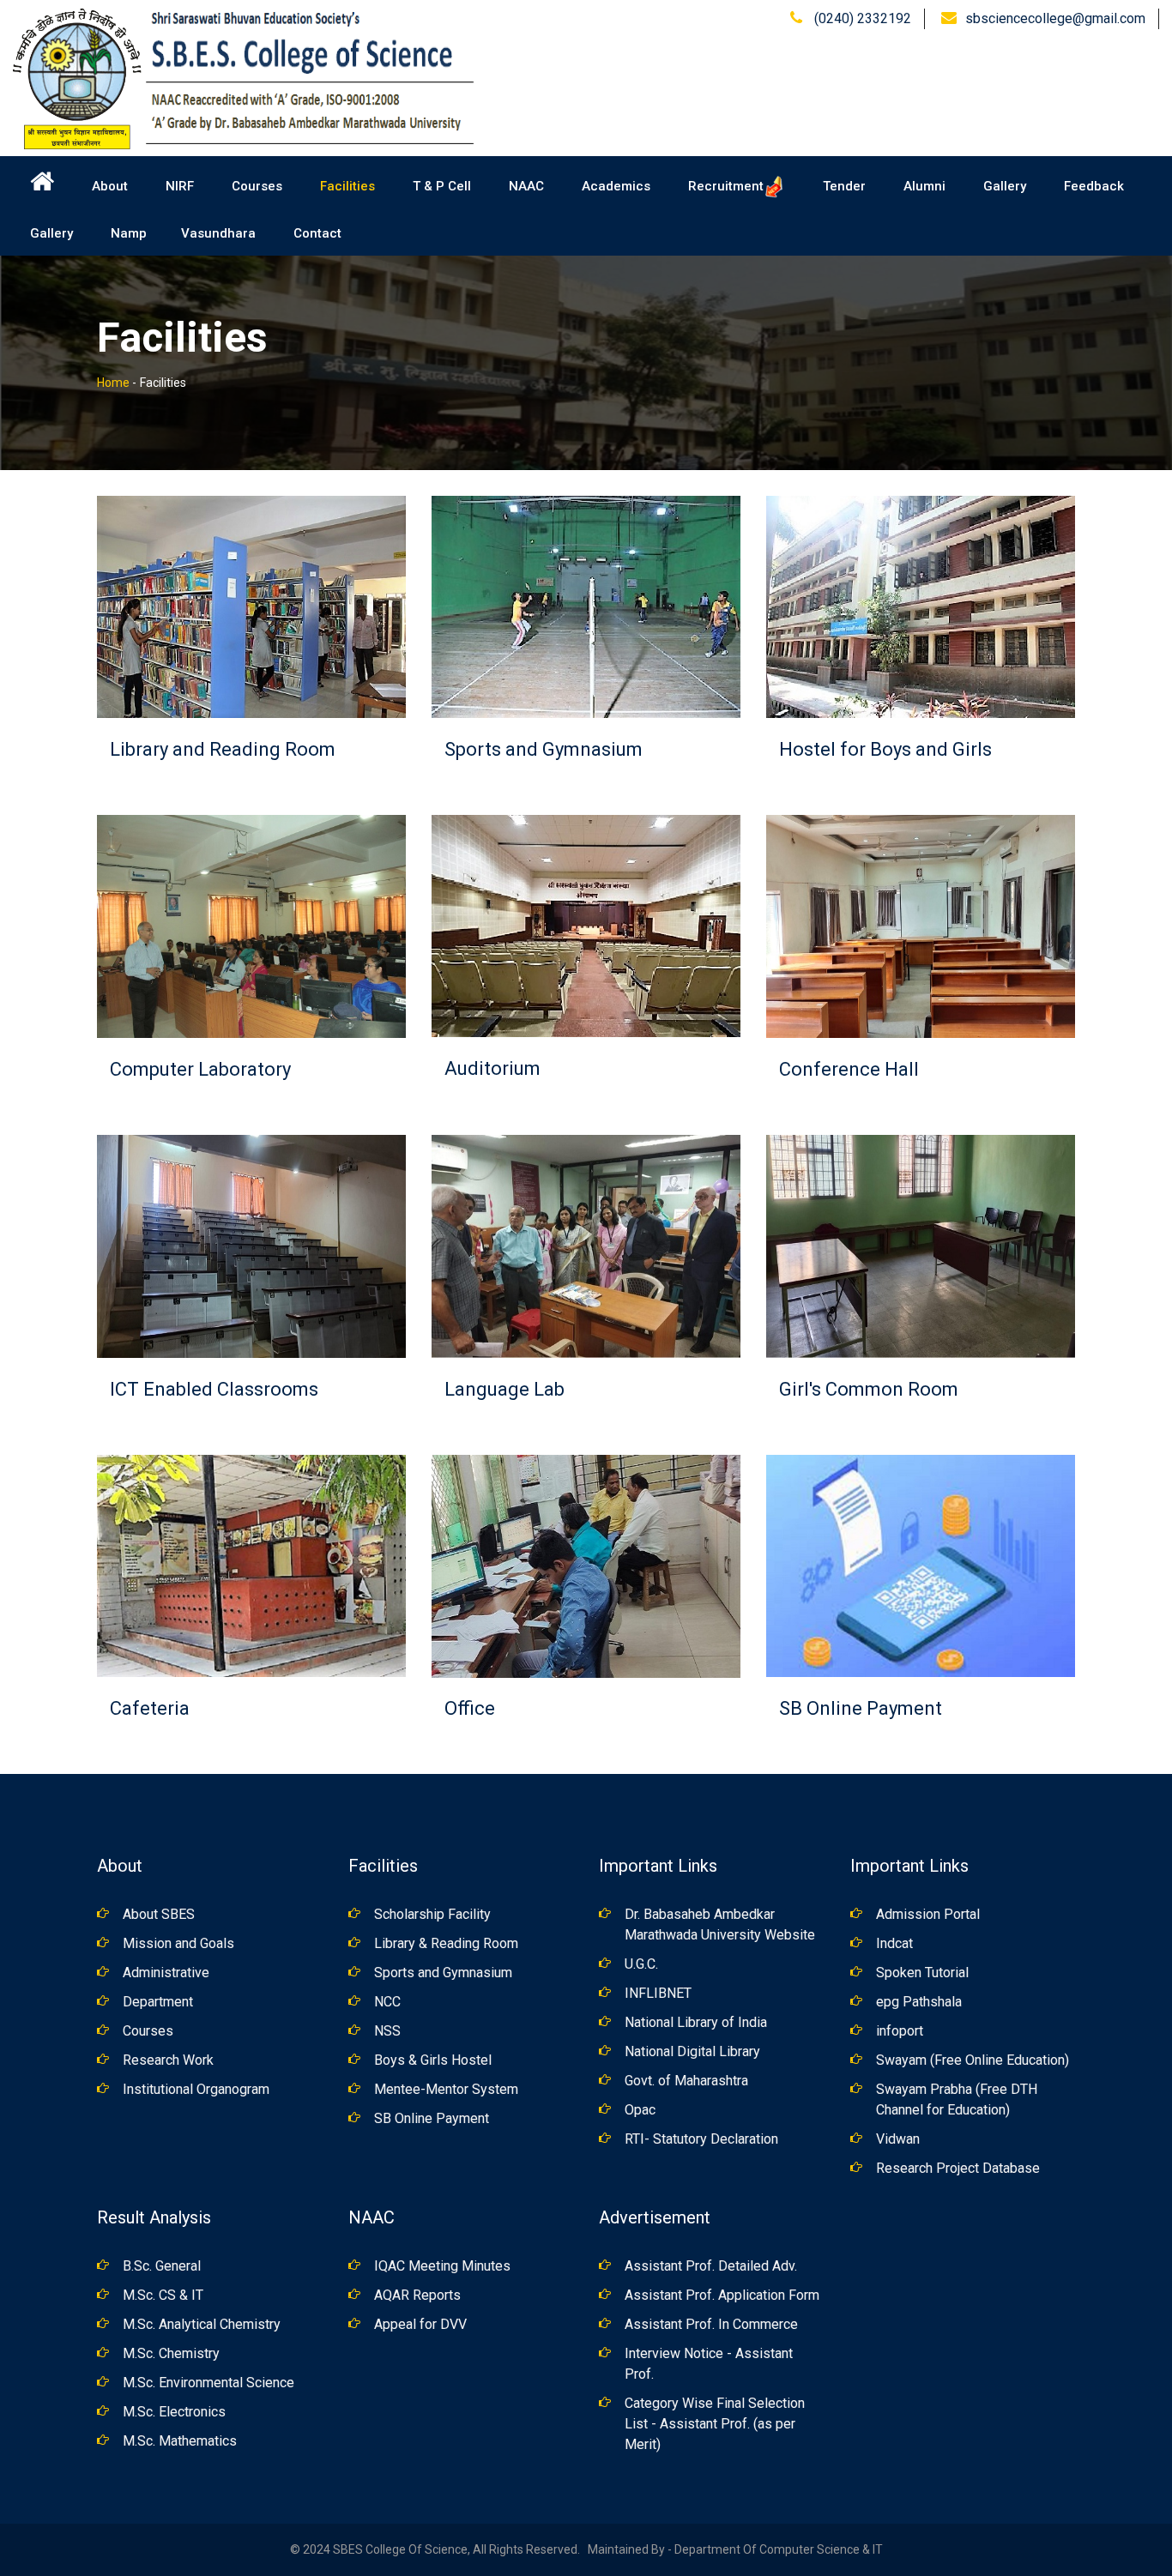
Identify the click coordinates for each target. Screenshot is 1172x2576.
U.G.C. (641, 1964)
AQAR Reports (417, 2295)
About (110, 186)
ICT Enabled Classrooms (214, 1389)
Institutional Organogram (196, 2089)
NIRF (180, 186)
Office (470, 1708)
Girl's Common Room (869, 1389)
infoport (900, 2031)
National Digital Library (692, 2051)
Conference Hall (849, 1069)
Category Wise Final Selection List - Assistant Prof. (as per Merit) (715, 2424)
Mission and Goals (178, 1943)
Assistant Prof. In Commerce (711, 2324)
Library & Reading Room (446, 1943)
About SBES (159, 1914)
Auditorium (492, 1068)
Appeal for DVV (420, 2324)
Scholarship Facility (432, 1914)
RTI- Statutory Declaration (701, 2139)
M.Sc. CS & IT (163, 2295)
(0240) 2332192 (861, 18)
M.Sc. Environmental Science (208, 2383)
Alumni (924, 186)
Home (113, 383)
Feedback (1094, 186)
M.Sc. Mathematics (180, 2441)
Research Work (168, 2060)
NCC (387, 2002)
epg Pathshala (919, 2002)
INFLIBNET (658, 1993)
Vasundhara (218, 233)
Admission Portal (928, 1914)
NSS (387, 2031)
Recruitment (726, 186)
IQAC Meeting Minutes (442, 2266)
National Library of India (696, 2022)
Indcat (894, 1943)
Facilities (347, 186)
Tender (844, 186)
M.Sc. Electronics (174, 2412)
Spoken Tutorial (922, 1973)
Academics (616, 186)
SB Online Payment (861, 1708)
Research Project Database (958, 2168)
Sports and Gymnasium (544, 749)
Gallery (1005, 186)
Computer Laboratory (200, 1069)
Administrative (166, 1973)
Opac (640, 2110)
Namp (129, 233)
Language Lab (504, 1389)
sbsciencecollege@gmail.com (1055, 18)
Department (158, 2002)
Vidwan (898, 2139)
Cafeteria (150, 1708)
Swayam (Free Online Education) (973, 2060)
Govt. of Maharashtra (686, 2081)
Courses (257, 186)
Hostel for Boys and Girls (885, 749)
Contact (317, 233)
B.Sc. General (162, 2266)
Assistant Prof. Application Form (722, 2295)
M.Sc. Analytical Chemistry (202, 2324)
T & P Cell (442, 186)
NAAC (526, 186)
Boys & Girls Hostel (433, 2060)
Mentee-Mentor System (446, 2089)
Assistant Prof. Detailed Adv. (711, 2266)
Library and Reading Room (223, 749)
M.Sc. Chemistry (171, 2353)
